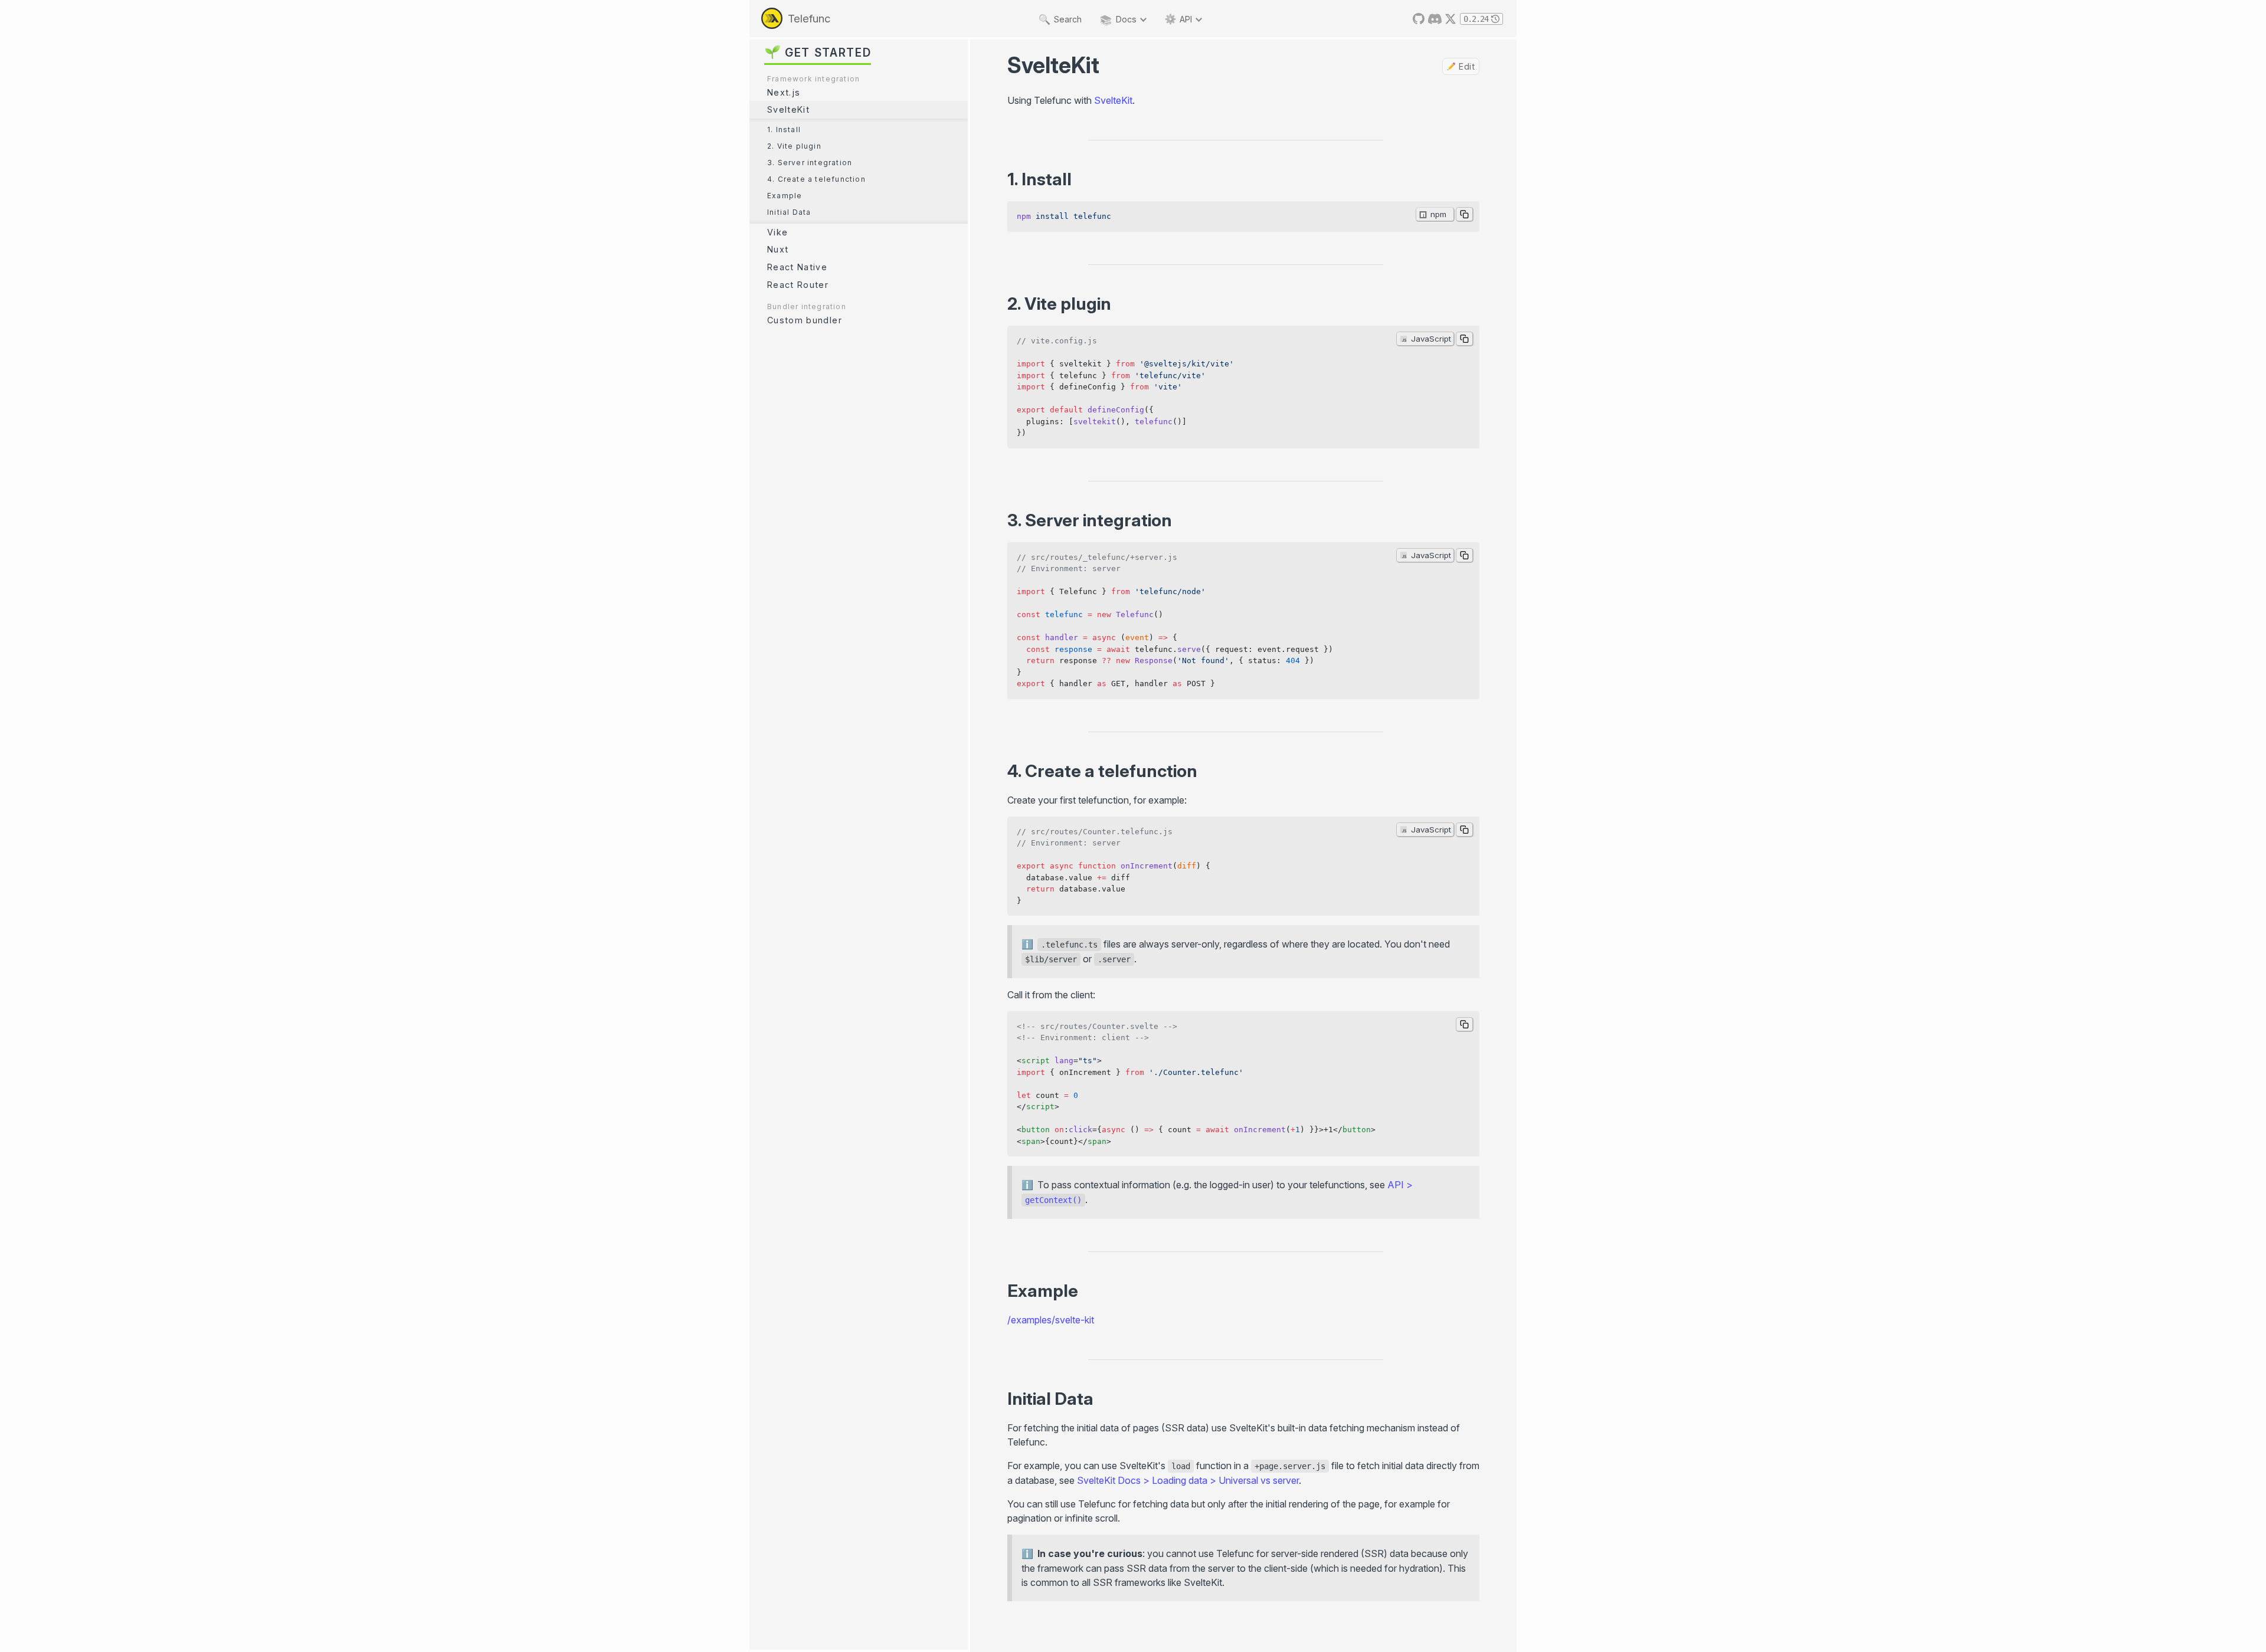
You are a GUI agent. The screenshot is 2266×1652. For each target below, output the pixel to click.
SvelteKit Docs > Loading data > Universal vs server (1188, 1480)
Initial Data (789, 212)
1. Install (784, 130)
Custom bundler (805, 320)
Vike (777, 232)
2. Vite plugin (794, 146)
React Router (798, 285)
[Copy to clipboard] (1465, 214)
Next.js (784, 92)
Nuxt (778, 249)
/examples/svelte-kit (1051, 1320)
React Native (797, 267)
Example (785, 196)
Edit (1467, 67)
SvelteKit (788, 109)
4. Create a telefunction (816, 179)
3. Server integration (810, 163)
